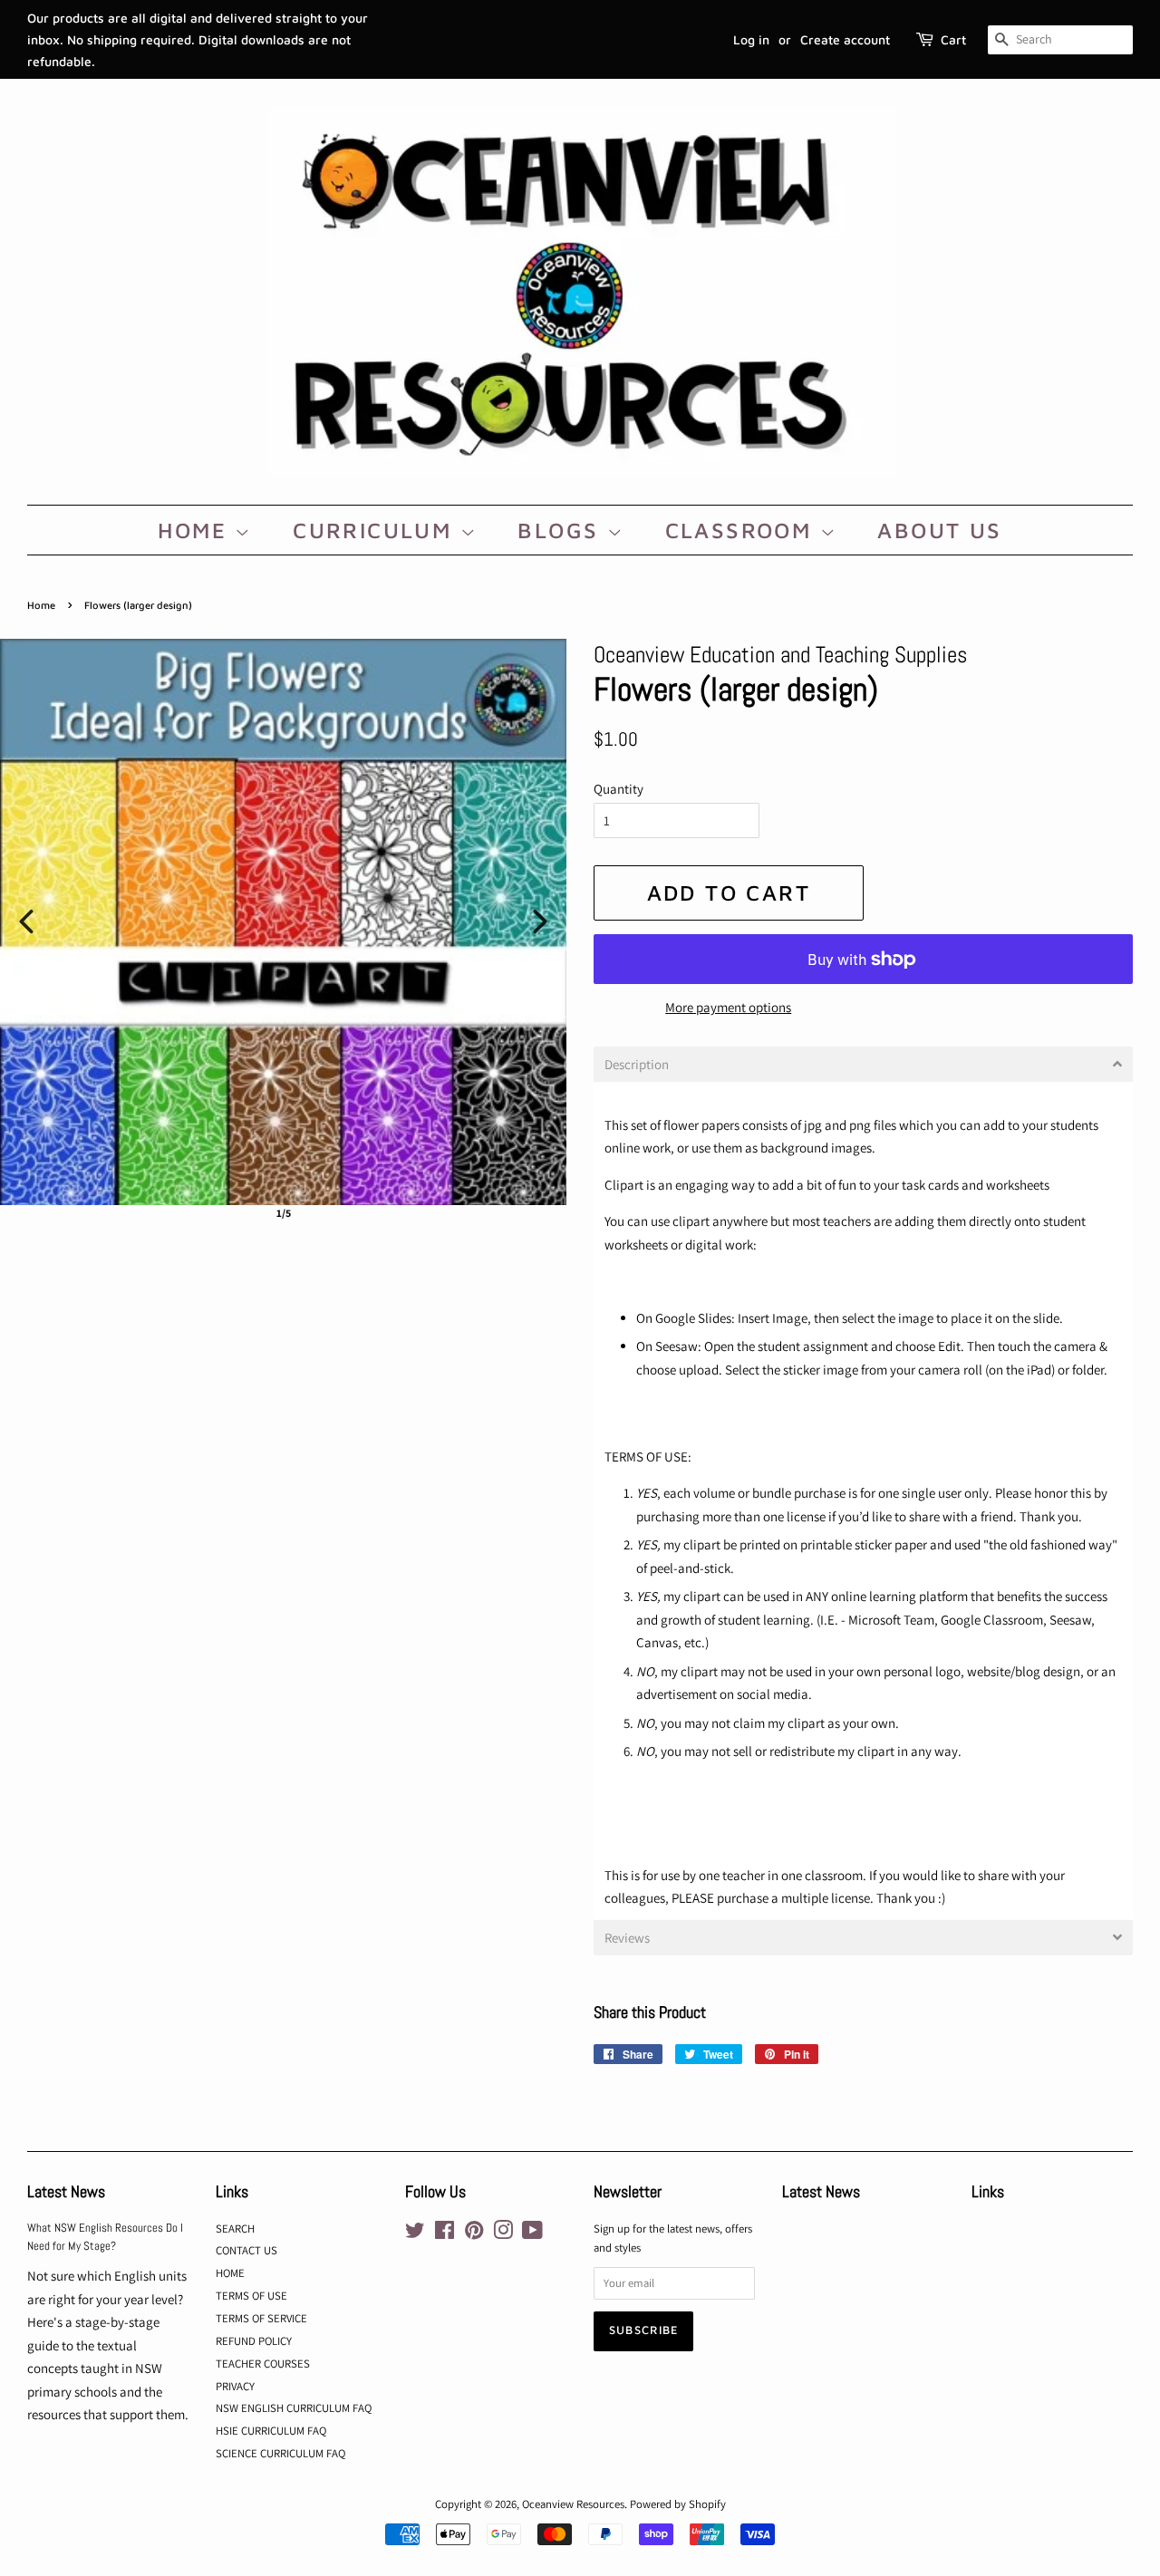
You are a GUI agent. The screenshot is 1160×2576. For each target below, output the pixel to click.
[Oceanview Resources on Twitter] (415, 2234)
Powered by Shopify (678, 2504)
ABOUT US (939, 530)
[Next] (540, 921)
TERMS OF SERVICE (261, 2318)
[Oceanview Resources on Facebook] (445, 2234)
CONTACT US (246, 2250)
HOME (196, 530)
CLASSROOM (743, 530)
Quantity (619, 789)
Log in (751, 39)
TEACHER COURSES (263, 2364)
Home (41, 605)
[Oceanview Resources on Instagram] (503, 2234)
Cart (953, 39)
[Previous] (26, 921)
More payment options (728, 1007)
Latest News (66, 2191)
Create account (845, 39)
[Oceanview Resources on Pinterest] (474, 2234)
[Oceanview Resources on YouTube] (532, 2234)
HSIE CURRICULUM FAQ (271, 2431)
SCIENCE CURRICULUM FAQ (280, 2453)
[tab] (863, 1064)
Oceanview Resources (573, 2504)
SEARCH (235, 2229)
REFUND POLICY (254, 2341)
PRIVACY (235, 2386)
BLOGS (562, 530)
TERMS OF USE (251, 2296)
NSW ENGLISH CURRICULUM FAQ (294, 2408)
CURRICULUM (376, 530)
